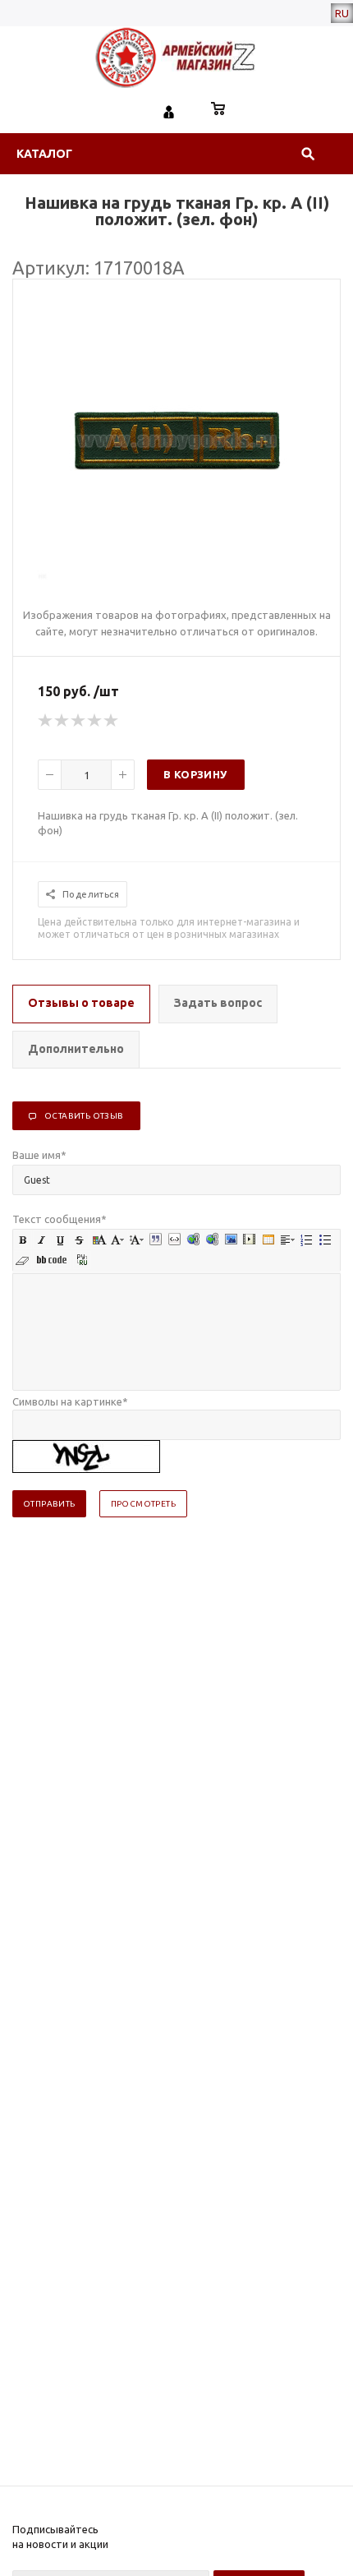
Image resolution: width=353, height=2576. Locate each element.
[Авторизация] (169, 110)
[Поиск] (308, 154)
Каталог (44, 154)
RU (342, 13)
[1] (46, 721)
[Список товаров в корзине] (218, 110)
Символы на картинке (70, 1401)
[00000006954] (177, 576)
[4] (95, 721)
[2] (62, 721)
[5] (112, 721)
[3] (79, 721)
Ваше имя (39, 1155)
